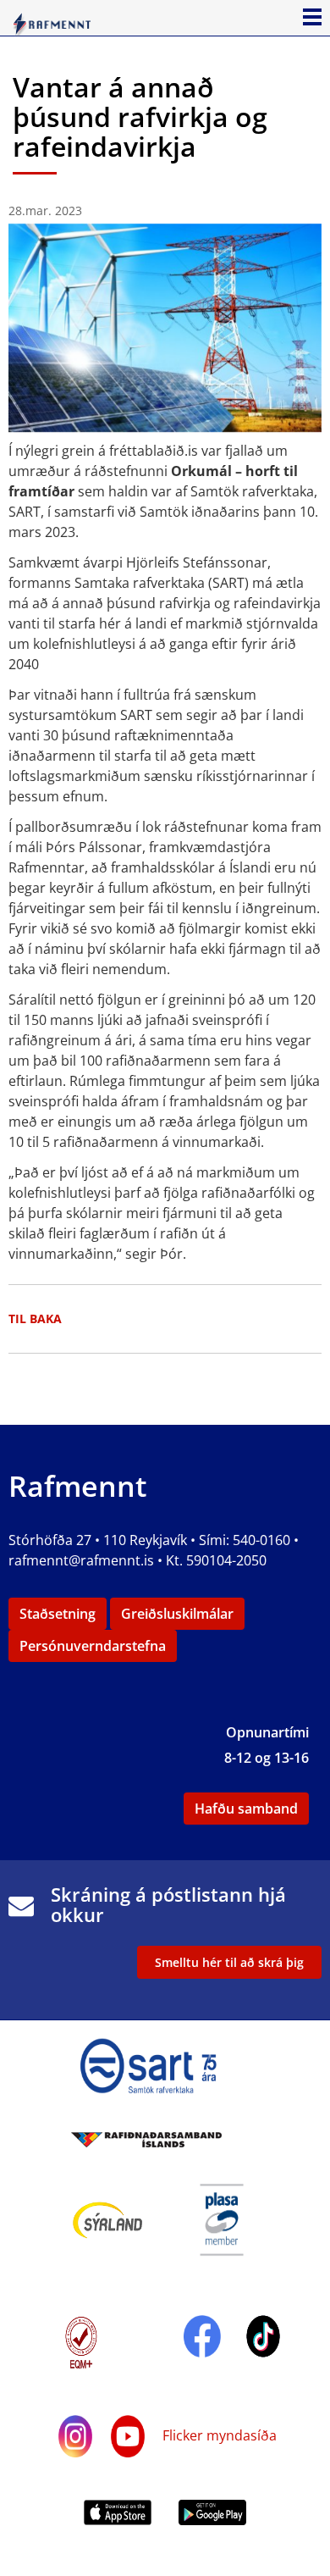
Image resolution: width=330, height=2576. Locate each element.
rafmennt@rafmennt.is (81, 1560)
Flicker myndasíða (218, 2435)
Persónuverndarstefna (93, 1646)
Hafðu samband (246, 1809)
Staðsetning (58, 1614)
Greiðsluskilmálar (177, 1614)
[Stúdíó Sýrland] (108, 2219)
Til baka (35, 1318)
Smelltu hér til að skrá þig (229, 1962)
